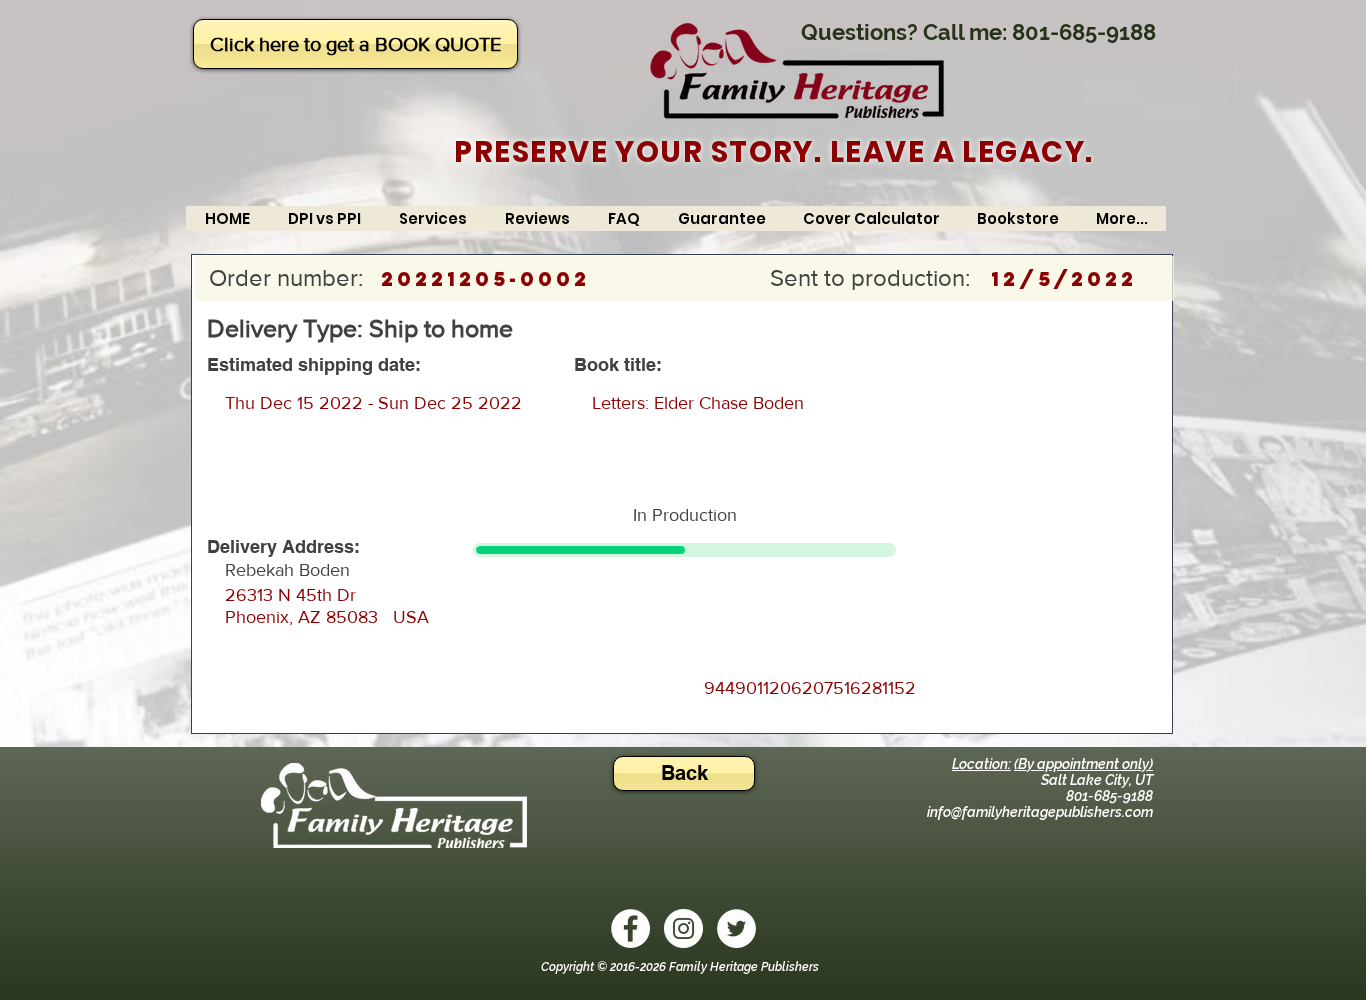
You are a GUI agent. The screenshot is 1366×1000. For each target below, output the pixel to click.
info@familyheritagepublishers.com (1040, 812)
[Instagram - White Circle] (683, 928)
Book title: (618, 365)
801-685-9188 (1084, 32)
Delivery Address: (283, 547)
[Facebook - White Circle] (630, 928)
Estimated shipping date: (314, 365)
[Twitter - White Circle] (736, 928)
